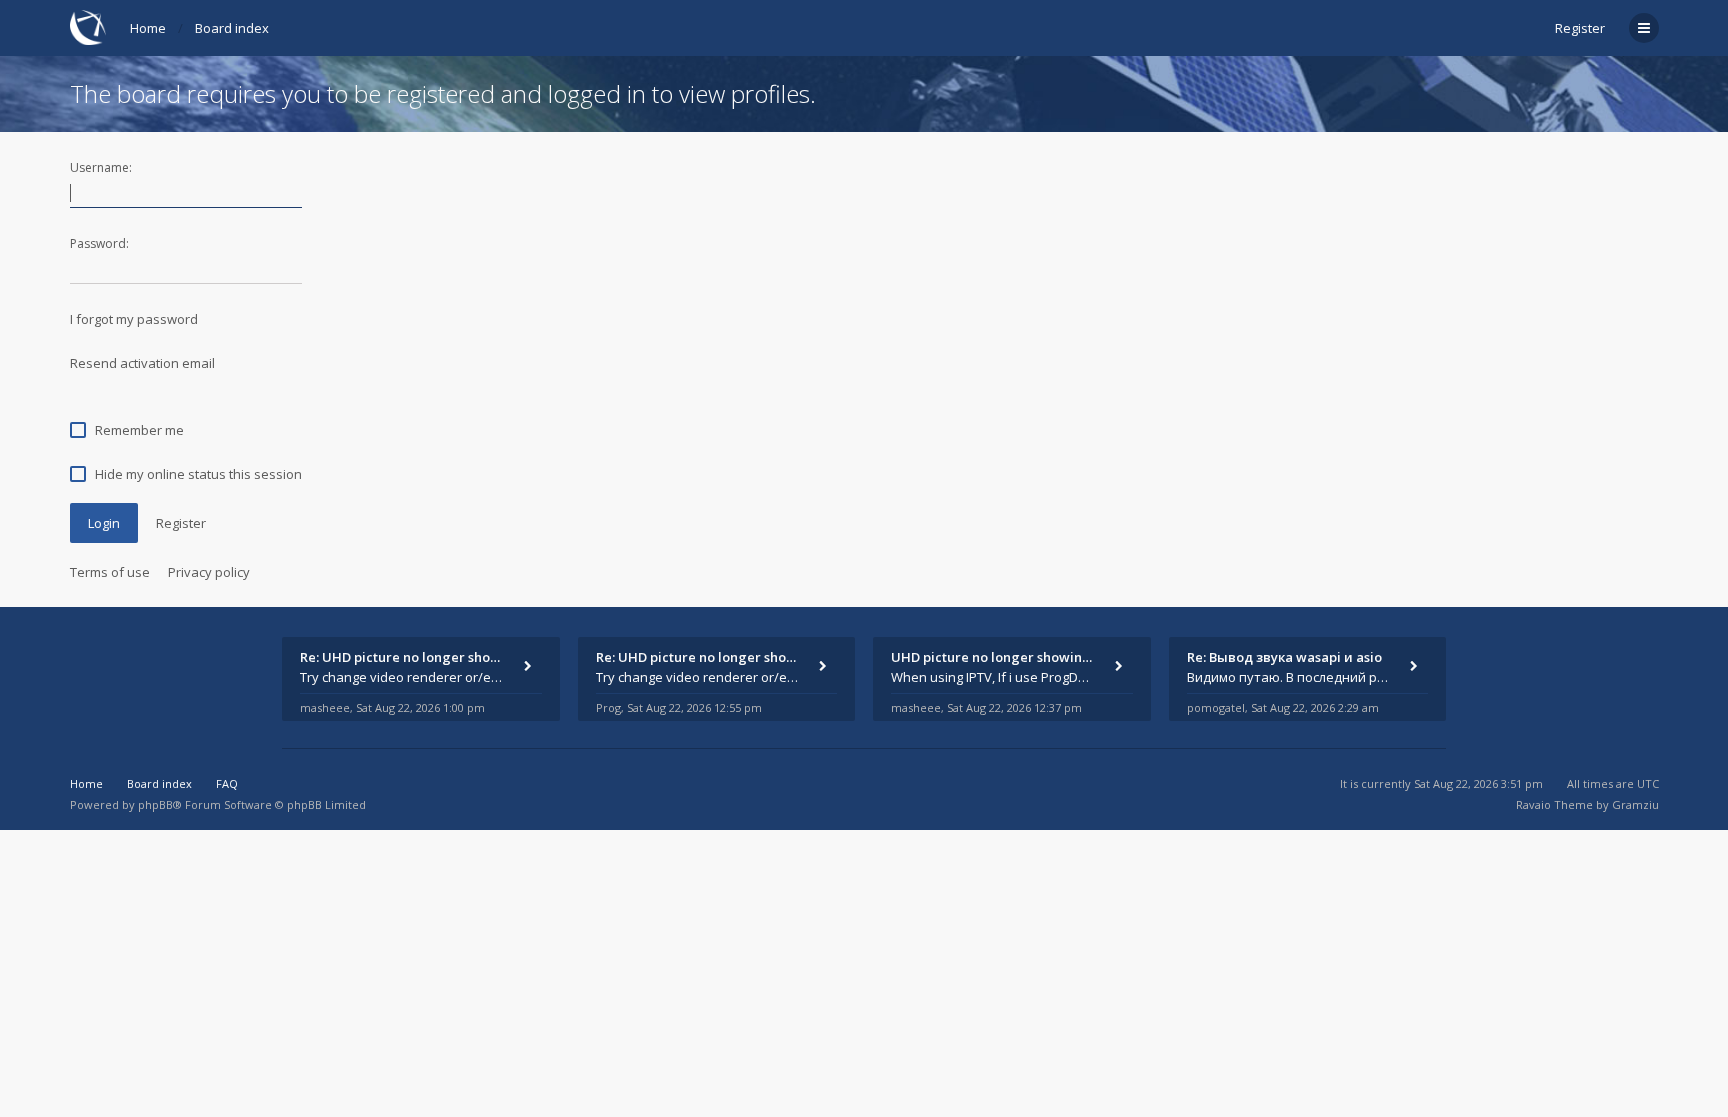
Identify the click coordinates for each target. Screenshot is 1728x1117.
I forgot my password (134, 319)
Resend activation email (142, 363)
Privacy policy (209, 572)
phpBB (155, 804)
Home (148, 28)
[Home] (88, 27)
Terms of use (110, 572)
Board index (232, 28)
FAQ (227, 783)
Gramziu (1635, 804)
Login (104, 523)
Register (1580, 28)
